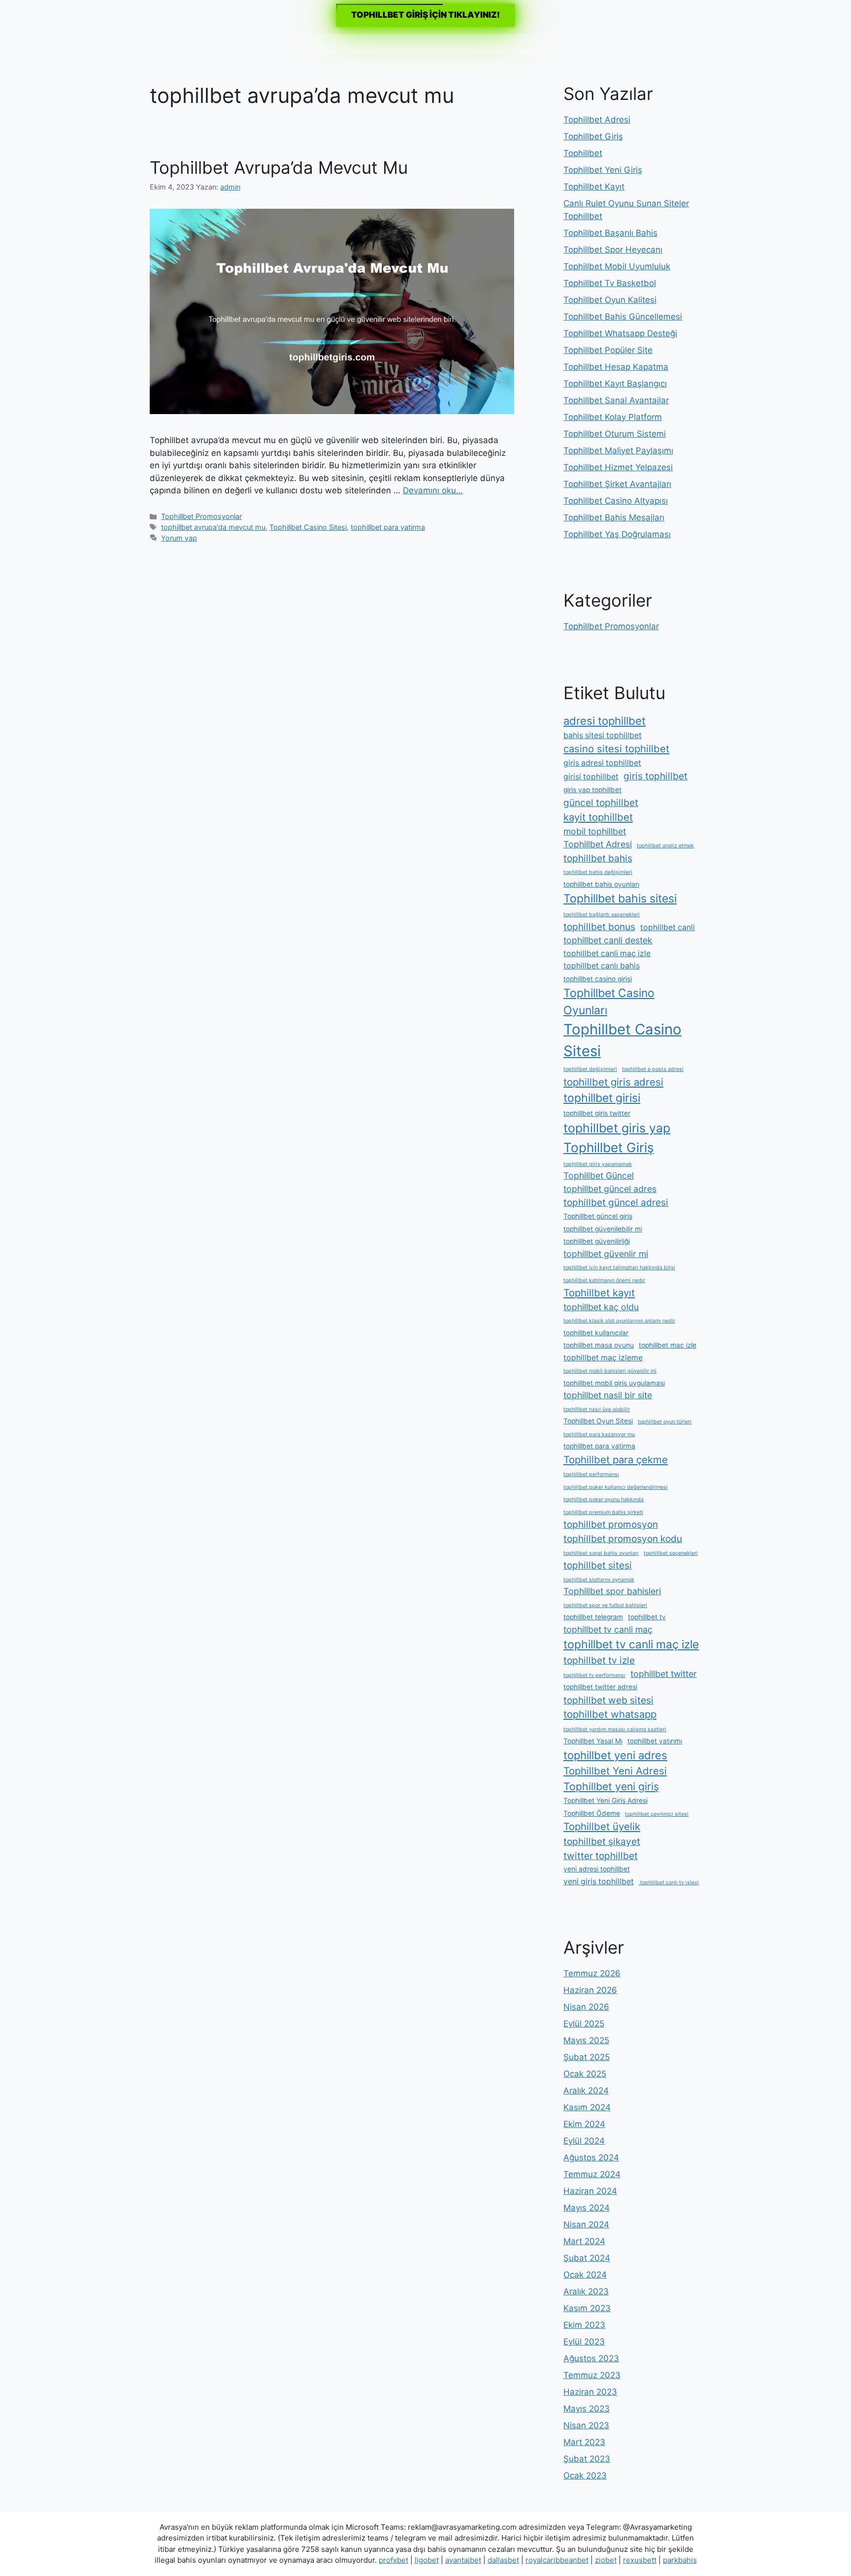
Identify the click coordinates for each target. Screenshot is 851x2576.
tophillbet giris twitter (597, 1113)
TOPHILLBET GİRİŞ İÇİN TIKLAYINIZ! (425, 15)
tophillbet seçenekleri (671, 1553)
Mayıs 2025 (586, 2040)
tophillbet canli (668, 927)
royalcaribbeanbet (557, 2560)
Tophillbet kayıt (599, 1293)
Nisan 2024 (586, 2224)
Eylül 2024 (584, 2141)
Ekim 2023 (584, 2325)
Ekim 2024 (584, 2124)
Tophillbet (583, 153)
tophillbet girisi (602, 1098)
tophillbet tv (647, 1617)
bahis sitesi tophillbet (603, 735)
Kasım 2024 (587, 2107)
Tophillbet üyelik (602, 1826)
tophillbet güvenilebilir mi (603, 1229)
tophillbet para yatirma (388, 527)
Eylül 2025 (584, 2024)
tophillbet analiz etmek (665, 846)
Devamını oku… (433, 490)
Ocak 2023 (585, 2476)
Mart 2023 (584, 2442)
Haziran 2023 (590, 2392)
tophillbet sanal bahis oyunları (601, 1553)
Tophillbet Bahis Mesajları (614, 517)
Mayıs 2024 (587, 2208)
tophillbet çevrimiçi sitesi (657, 1814)
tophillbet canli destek (608, 940)
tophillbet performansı (591, 1474)
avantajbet (463, 2560)
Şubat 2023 (587, 2459)
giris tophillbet (655, 776)
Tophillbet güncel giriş (598, 1216)
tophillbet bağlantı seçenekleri (602, 915)
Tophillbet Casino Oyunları (609, 1002)
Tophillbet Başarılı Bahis (610, 233)
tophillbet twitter (664, 1674)
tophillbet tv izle (599, 1660)
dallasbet (503, 2560)
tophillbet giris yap (617, 1128)
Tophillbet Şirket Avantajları (617, 484)
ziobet (606, 2560)
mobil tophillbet (595, 831)
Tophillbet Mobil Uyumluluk (617, 266)
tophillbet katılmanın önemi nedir (604, 1280)
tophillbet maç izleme (603, 1358)
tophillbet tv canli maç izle (631, 1644)
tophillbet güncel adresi (616, 1202)
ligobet (427, 2560)
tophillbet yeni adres (615, 1755)
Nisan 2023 (586, 2425)
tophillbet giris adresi (613, 1082)
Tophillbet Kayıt (594, 187)
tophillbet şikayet (602, 1841)
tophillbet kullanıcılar (596, 1333)
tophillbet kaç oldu (601, 1307)
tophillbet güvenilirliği (597, 1241)
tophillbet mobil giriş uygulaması (614, 1383)
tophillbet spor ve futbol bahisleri (605, 1605)
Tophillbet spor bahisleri (612, 1591)
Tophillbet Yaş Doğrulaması (617, 534)
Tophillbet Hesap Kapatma (616, 367)
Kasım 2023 (587, 2308)
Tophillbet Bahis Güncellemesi (623, 317)
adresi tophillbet (605, 721)
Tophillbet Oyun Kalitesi (610, 300)
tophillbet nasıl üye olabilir (597, 1409)
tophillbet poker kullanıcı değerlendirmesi (616, 1487)
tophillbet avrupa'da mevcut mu (213, 527)
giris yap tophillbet (592, 790)
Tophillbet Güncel (599, 1175)
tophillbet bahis (598, 858)
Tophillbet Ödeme (592, 1813)
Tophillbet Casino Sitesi (308, 527)
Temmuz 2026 (592, 1973)
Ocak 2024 (585, 2275)
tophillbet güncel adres (610, 1189)
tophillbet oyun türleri (665, 1422)
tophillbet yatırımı (655, 1741)
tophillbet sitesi (598, 1565)
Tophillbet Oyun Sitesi (598, 1421)
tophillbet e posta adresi (653, 1069)
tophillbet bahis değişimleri (598, 872)
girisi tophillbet (591, 777)
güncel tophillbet (601, 803)
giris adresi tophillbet (602, 763)
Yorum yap (179, 538)
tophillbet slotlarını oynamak (599, 1580)
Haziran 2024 (590, 2191)
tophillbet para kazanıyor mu (599, 1434)
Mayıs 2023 (587, 2409)
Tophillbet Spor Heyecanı (613, 250)
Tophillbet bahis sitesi (620, 899)
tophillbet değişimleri (590, 1069)
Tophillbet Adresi (597, 120)
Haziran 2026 (590, 1990)
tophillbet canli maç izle (607, 953)
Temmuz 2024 (592, 2174)
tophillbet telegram (593, 1617)
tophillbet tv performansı (594, 1675)
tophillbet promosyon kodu (623, 1539)
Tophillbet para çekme (616, 1460)
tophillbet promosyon (611, 1524)
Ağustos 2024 (591, 2157)
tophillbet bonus (599, 927)
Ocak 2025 (585, 2074)
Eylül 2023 (584, 2342)
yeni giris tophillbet (599, 1882)
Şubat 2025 (587, 2057)
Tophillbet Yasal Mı (593, 1741)
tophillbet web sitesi (608, 1700)
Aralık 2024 (586, 2091)
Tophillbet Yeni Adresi (615, 1771)
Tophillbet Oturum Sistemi (615, 434)
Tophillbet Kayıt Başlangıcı (615, 384)
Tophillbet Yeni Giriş (603, 170)
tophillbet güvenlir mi (606, 1254)
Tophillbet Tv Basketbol (610, 283)
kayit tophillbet (598, 817)
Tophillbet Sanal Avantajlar (616, 400)
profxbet (393, 2560)
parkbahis (680, 2560)
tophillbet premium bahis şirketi (603, 1512)
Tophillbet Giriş (593, 136)
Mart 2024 (584, 2241)
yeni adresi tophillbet (597, 1869)
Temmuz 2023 (592, 2375)
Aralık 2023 (586, 2291)
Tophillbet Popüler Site (608, 350)
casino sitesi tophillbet (616, 749)
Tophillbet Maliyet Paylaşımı (618, 451)
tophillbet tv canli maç (608, 1629)
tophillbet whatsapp (610, 1714)
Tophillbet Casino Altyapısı (616, 501)
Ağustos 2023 (591, 2358)
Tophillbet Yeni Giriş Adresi (606, 1801)
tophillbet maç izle (668, 1345)
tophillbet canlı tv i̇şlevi (669, 1883)
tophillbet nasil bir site (608, 1395)
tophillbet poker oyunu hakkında (604, 1499)
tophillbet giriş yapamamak (598, 1164)
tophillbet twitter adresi (600, 1687)
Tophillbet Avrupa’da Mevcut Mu (279, 167)
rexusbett (640, 2560)
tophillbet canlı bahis (602, 966)
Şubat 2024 (587, 2258)
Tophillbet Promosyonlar (201, 516)
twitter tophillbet (601, 1856)
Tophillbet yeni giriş (611, 1786)
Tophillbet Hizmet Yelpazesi (618, 467)
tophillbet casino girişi (598, 979)
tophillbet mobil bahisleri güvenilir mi (610, 1371)
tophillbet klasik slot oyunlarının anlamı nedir (619, 1321)
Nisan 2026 (586, 2007)
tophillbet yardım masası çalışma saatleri (615, 1729)
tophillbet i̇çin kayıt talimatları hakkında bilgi (619, 1268)
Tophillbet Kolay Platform (613, 417)
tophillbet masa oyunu (599, 1345)
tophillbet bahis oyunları (601, 884)
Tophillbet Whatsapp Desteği (620, 333)
